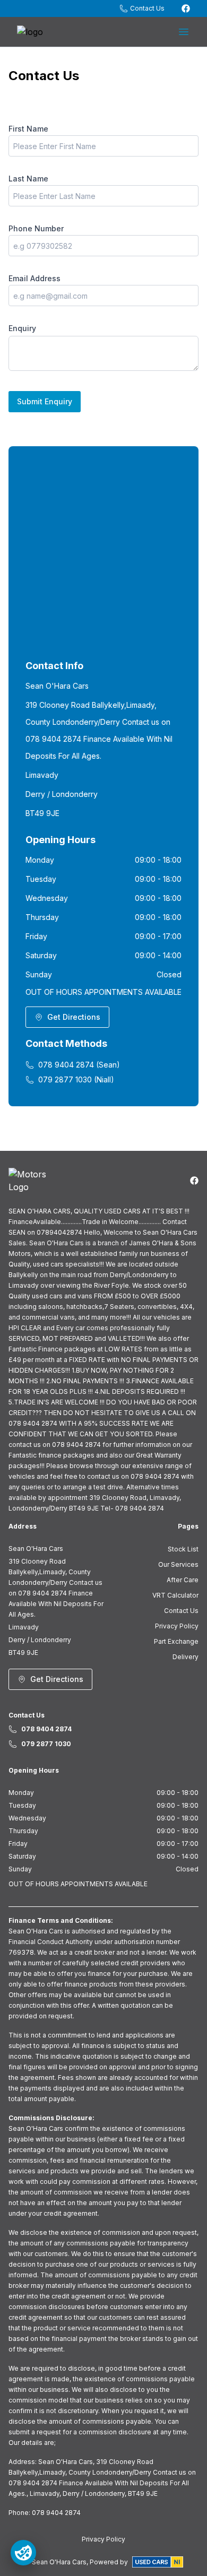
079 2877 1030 (46, 1744)
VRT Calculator (175, 1595)
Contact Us (181, 1611)
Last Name (28, 179)
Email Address (34, 278)
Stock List (183, 1549)
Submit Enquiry (45, 401)
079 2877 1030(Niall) (76, 1079)
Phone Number (36, 228)
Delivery (186, 1657)
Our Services (178, 1564)
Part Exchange (176, 1641)
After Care (183, 1580)
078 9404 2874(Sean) (79, 1065)
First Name (28, 129)
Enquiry (22, 328)
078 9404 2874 (46, 1729)
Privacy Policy (177, 1626)
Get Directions (74, 1017)
